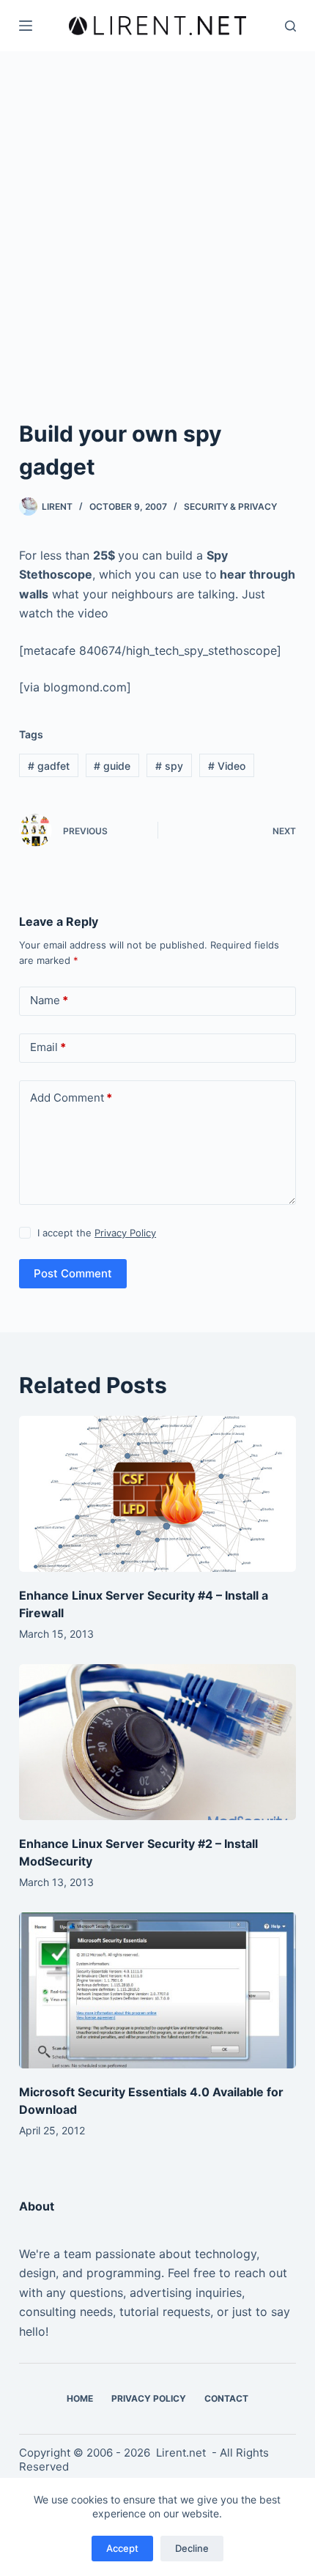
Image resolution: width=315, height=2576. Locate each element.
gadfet (49, 766)
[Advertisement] (157, 216)
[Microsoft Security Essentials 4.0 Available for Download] (157, 1990)
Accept (122, 2548)
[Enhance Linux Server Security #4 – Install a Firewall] (157, 1494)
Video (227, 766)
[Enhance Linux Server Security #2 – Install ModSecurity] (157, 1742)
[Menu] (26, 26)
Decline (192, 2548)
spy (169, 766)
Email (48, 1047)
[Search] (290, 26)
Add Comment (71, 1098)
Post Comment (73, 1273)
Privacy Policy (125, 1233)
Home (80, 2398)
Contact (226, 2398)
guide (112, 766)
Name (49, 1000)
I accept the (97, 1233)
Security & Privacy (230, 506)
